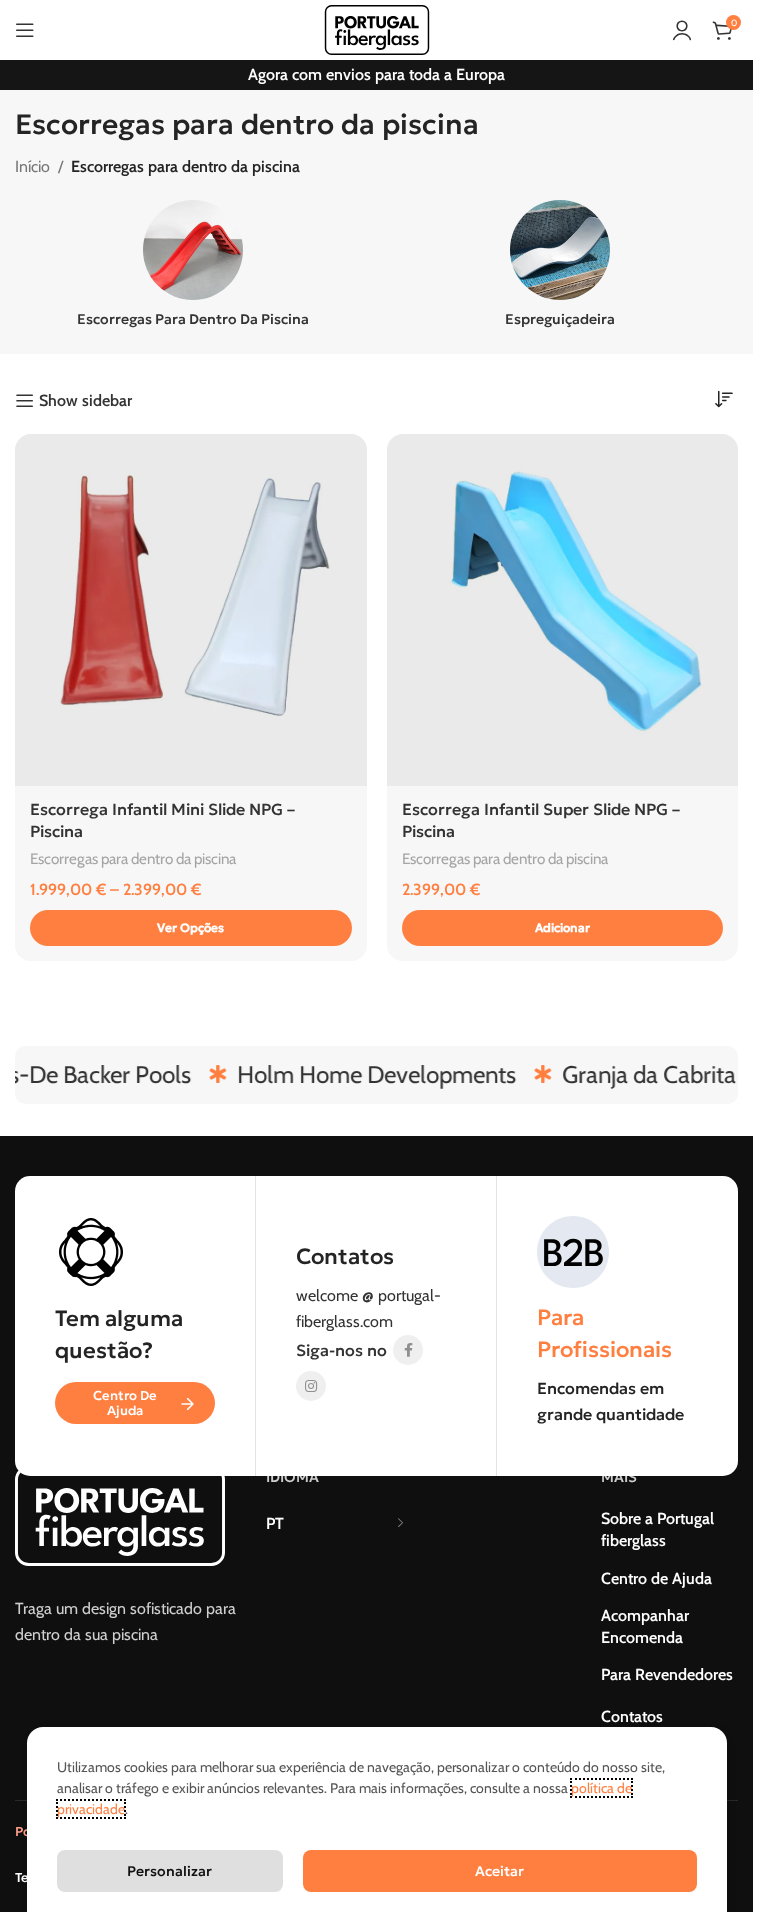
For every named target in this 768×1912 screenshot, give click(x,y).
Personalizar (169, 1871)
